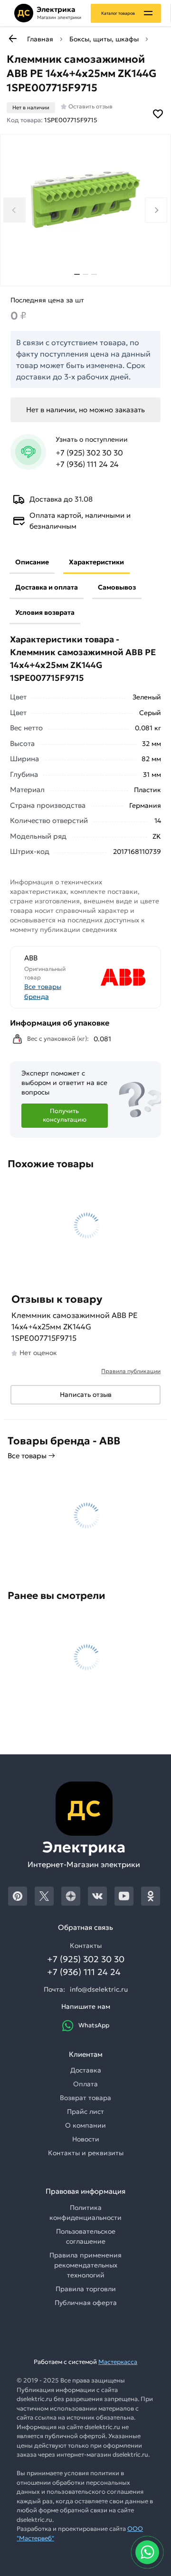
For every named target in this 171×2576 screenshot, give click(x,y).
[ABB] (117, 977)
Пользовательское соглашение (86, 2236)
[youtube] (124, 1896)
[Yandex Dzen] (71, 1896)
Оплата (85, 2084)
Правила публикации (131, 1371)
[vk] (97, 1896)
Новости (86, 2139)
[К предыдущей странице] (12, 39)
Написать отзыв (86, 1395)
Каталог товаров (118, 13)
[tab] (77, 274)
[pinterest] (18, 1896)
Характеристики (96, 562)
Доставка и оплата (47, 587)
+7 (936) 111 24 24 (87, 464)
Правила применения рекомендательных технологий (85, 2265)
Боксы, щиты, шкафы (104, 39)
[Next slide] (156, 210)
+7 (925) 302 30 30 (89, 453)
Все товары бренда (43, 992)
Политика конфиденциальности (85, 2213)
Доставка (86, 2070)
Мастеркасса (118, 2362)
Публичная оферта (86, 2303)
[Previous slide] (14, 210)
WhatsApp (94, 2025)
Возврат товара (85, 2098)
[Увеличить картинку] (85, 199)
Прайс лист (85, 2111)
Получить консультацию (65, 1115)
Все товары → (31, 1456)
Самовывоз (117, 587)
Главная (40, 39)
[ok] (151, 1896)
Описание (32, 562)
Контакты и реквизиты (86, 2153)
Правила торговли (86, 2289)
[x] (44, 1896)
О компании (85, 2125)
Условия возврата (45, 612)
